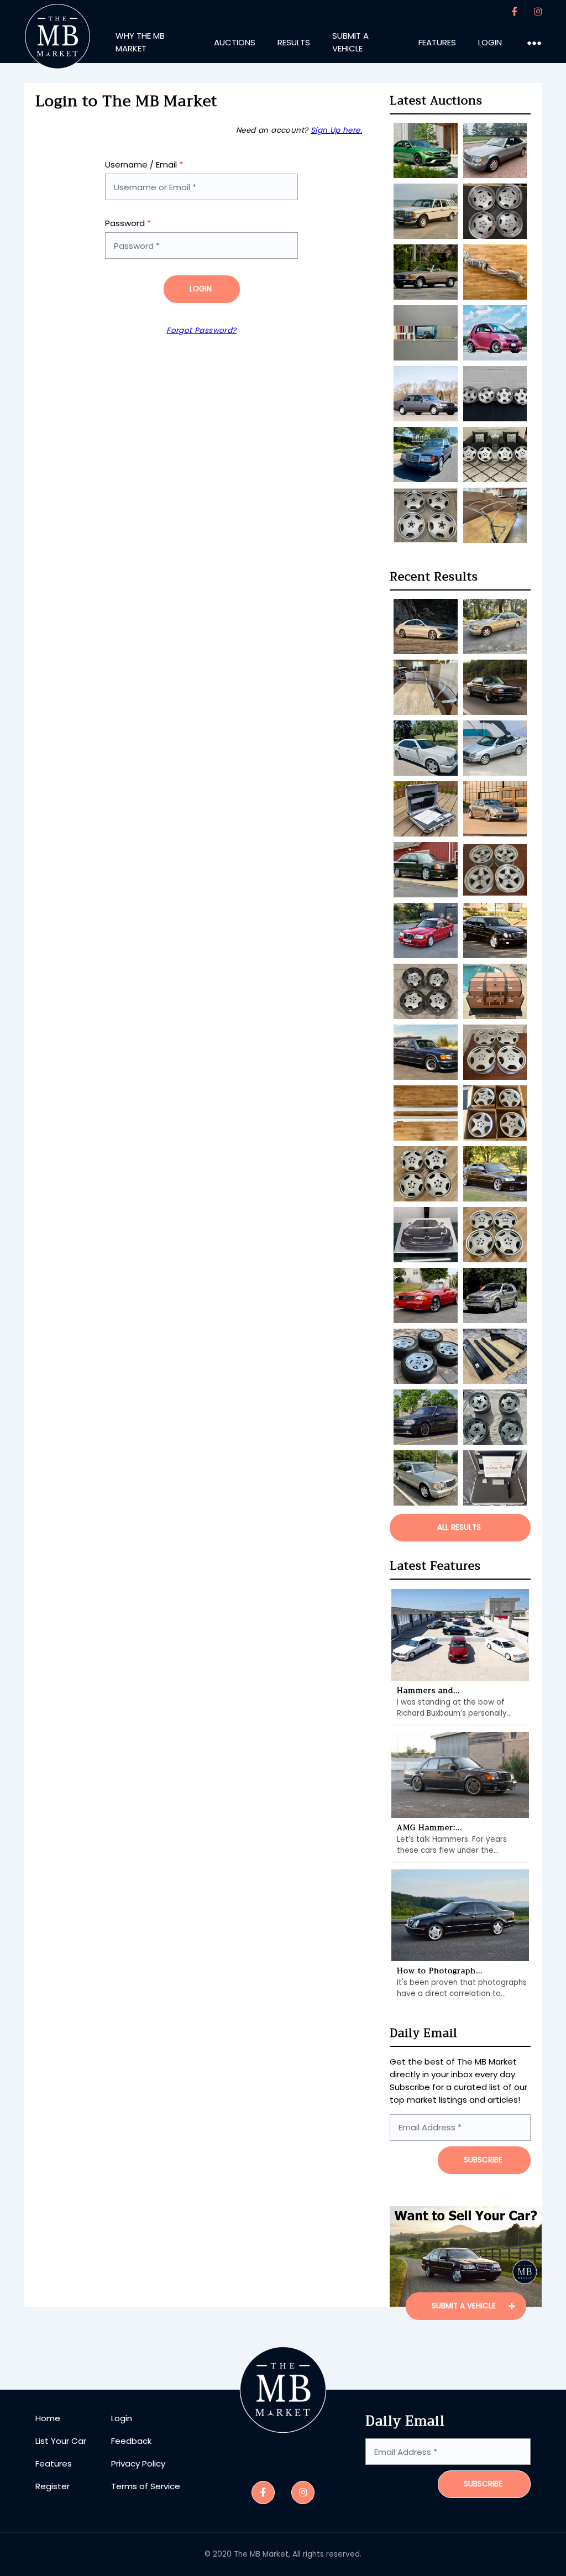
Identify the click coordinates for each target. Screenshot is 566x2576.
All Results (459, 1527)
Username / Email (144, 164)
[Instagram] (538, 12)
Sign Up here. (336, 130)
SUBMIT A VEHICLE (465, 2306)
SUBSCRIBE (483, 2160)
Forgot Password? (201, 330)
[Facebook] (515, 12)
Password (128, 223)
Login (201, 289)
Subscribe (483, 2484)
